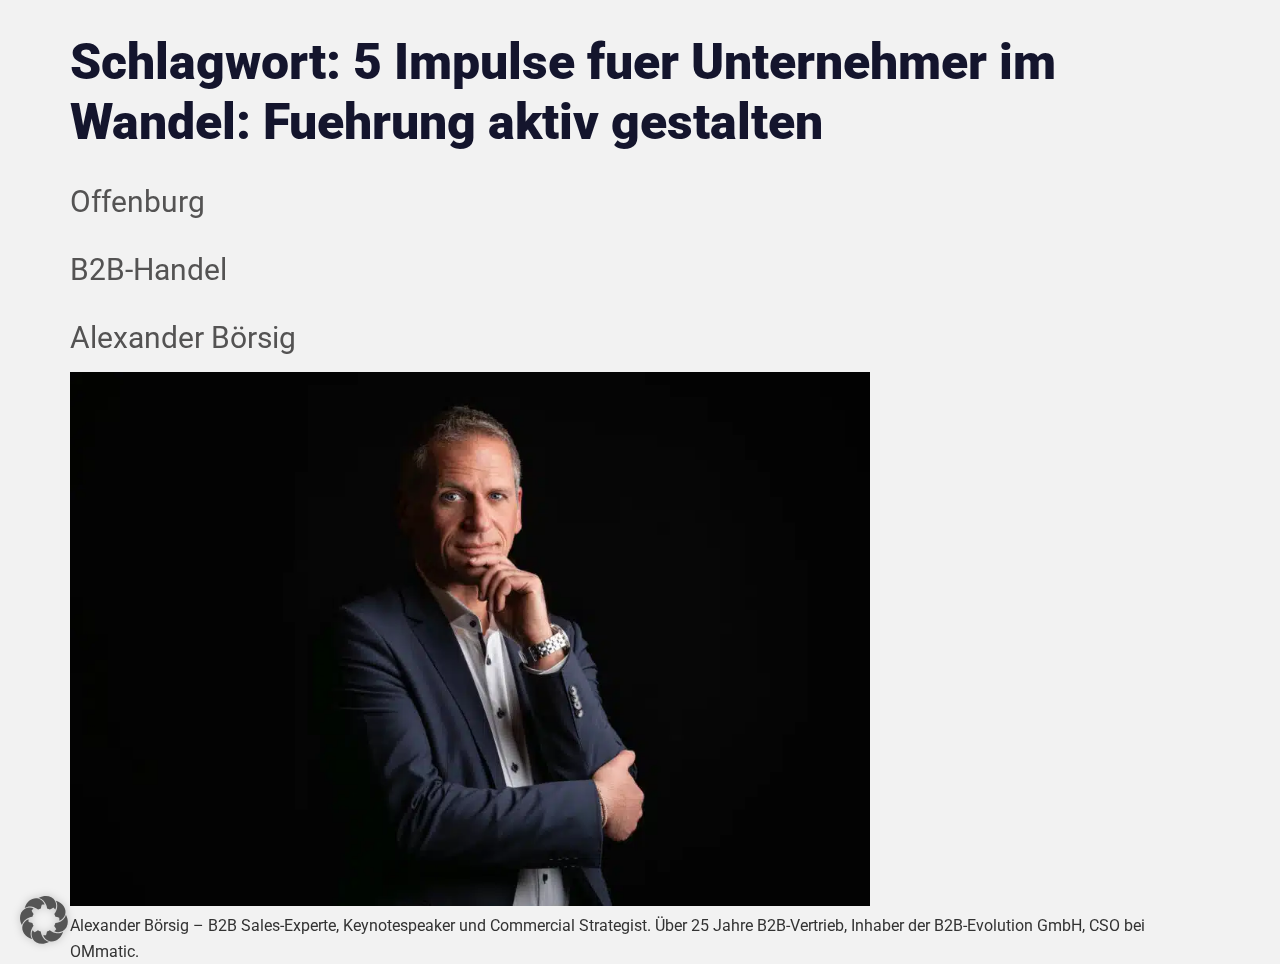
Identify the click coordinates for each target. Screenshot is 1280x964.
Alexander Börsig (183, 337)
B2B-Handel (148, 269)
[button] (44, 920)
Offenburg (137, 201)
